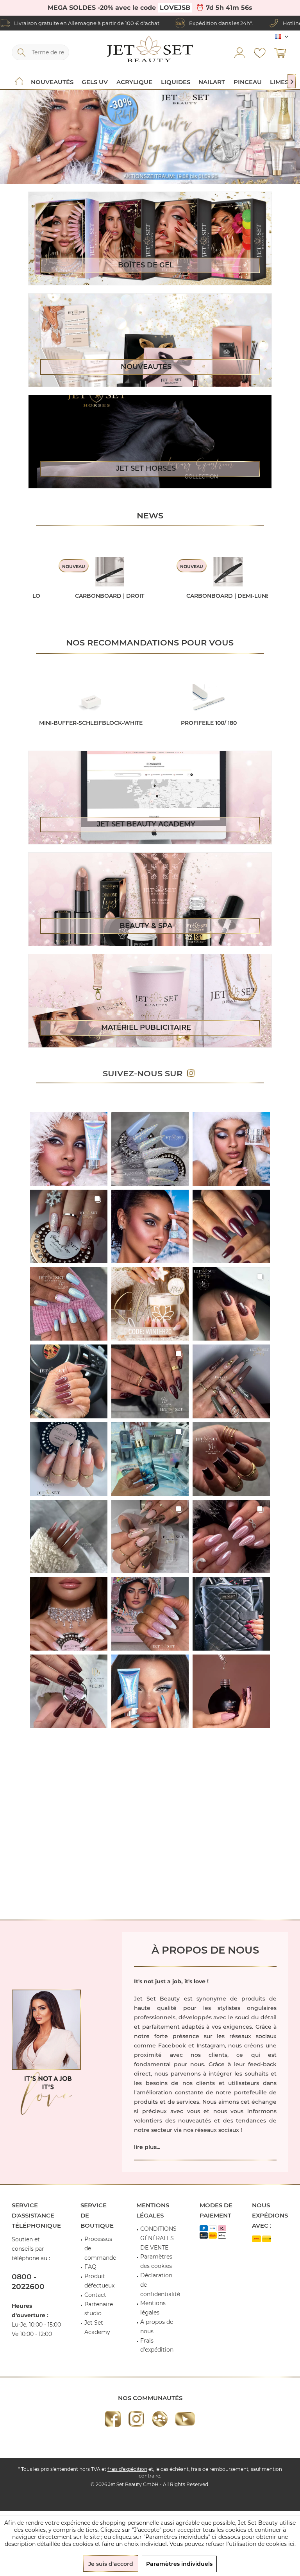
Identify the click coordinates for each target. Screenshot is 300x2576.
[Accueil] (19, 82)
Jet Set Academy (97, 2327)
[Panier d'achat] (280, 52)
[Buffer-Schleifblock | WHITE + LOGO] (91, 699)
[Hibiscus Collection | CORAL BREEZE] (138, 572)
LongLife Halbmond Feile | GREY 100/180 (209, 727)
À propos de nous (157, 2327)
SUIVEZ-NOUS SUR (145, 1073)
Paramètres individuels (179, 2564)
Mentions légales (153, 2308)
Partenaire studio (99, 2309)
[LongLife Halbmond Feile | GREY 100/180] (209, 699)
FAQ (90, 2267)
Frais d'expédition (157, 2345)
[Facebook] (113, 2419)
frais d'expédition (127, 2469)
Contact (95, 2295)
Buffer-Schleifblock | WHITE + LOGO (91, 727)
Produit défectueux (99, 2281)
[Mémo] (260, 52)
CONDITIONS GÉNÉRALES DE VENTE (158, 2238)
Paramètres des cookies (156, 2261)
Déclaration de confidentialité (160, 2285)
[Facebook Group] (160, 2419)
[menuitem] (280, 52)
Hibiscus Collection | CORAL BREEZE (138, 600)
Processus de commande (100, 2248)
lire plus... (147, 2147)
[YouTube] (185, 2419)
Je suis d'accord (111, 2564)
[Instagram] (136, 2419)
